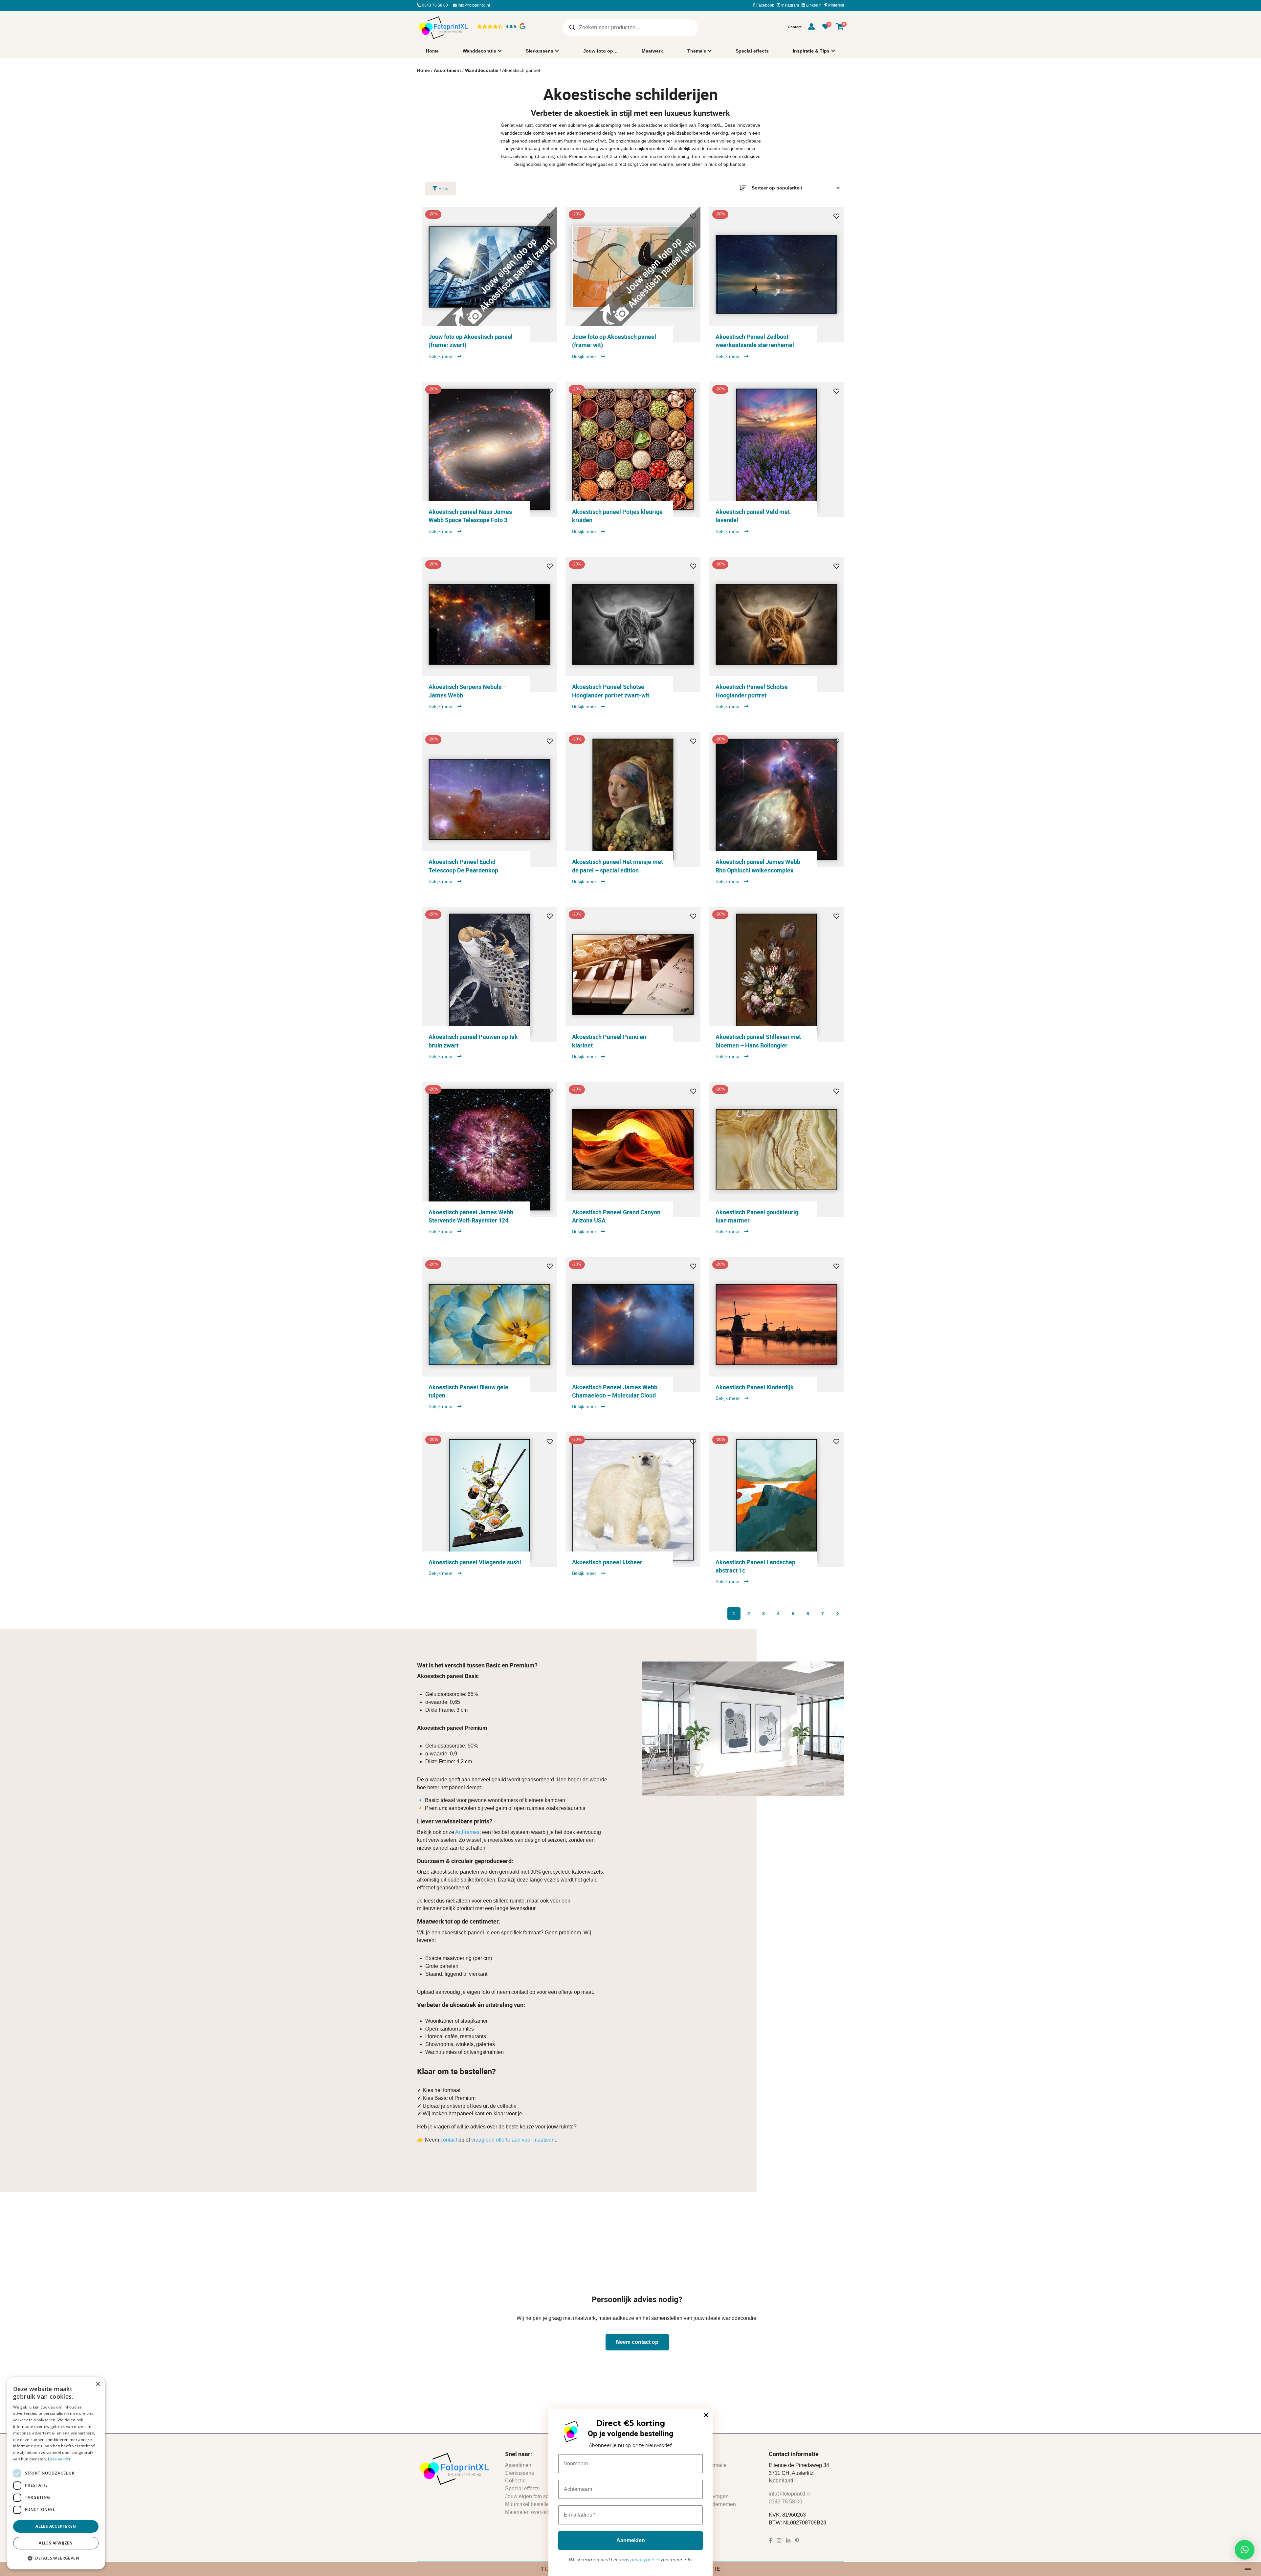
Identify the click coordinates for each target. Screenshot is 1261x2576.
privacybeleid (645, 2560)
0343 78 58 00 (434, 5)
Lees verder (59, 2459)
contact (449, 2140)
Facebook (765, 5)
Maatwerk (652, 51)
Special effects (752, 51)
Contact (795, 27)
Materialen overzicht (529, 2512)
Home (432, 51)
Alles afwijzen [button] (56, 2543)
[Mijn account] (811, 28)
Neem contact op (637, 2342)
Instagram (790, 5)
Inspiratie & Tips (811, 51)
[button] (1245, 2550)
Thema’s (697, 51)
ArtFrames (467, 1832)
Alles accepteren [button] (56, 2526)
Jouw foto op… (600, 51)
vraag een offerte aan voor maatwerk (514, 2140)
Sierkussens (540, 51)
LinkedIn (813, 5)
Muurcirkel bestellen (529, 2504)
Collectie (515, 2481)
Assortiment (447, 70)
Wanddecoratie (479, 51)
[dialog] (56, 2473)
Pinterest (836, 5)
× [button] (98, 2384)
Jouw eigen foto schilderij (535, 2496)
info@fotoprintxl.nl (473, 5)
